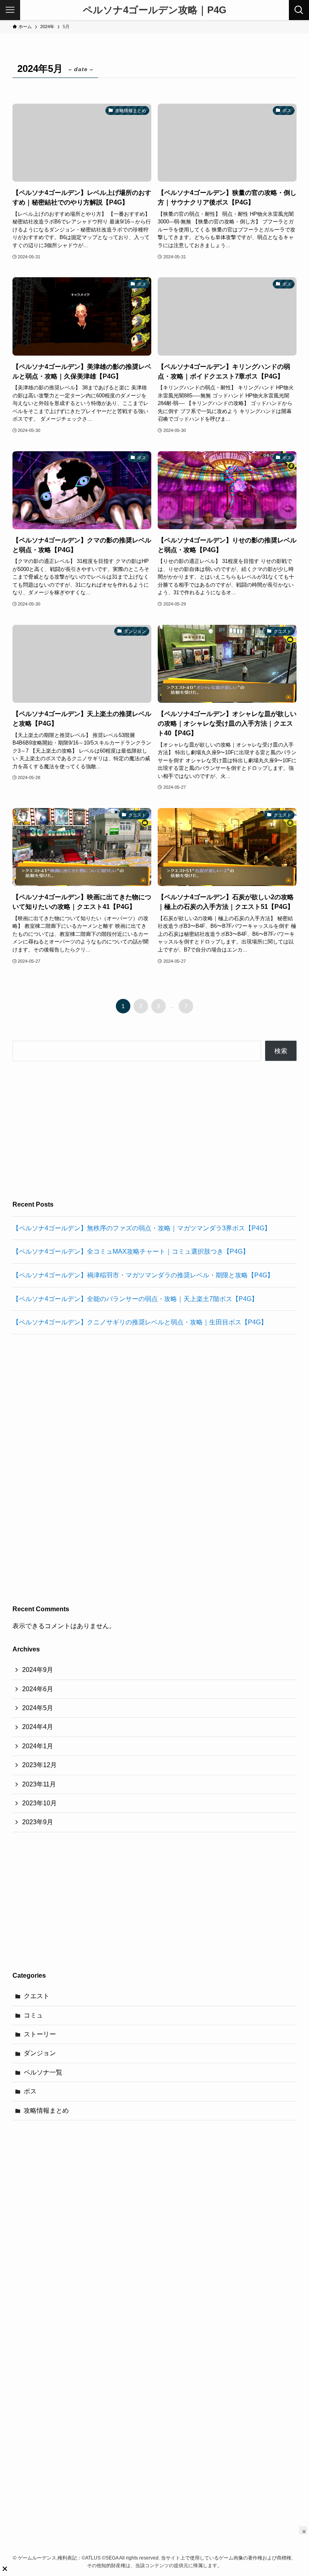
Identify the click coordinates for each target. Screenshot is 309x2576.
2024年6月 (38, 1689)
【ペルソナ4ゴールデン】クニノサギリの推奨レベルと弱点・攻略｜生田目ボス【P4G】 (140, 1322)
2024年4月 (38, 1727)
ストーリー (40, 2034)
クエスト (37, 1996)
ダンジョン (40, 2053)
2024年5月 (38, 1708)
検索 (281, 1051)
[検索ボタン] (299, 10)
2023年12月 (39, 1765)
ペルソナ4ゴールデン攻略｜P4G (155, 10)
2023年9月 (38, 1822)
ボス (30, 2091)
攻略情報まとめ (46, 2111)
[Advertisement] (155, 1130)
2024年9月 (38, 1670)
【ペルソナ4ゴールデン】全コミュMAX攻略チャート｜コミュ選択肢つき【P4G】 (131, 1251)
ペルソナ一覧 (43, 2072)
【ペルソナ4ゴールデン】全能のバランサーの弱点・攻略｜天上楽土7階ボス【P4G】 (135, 1299)
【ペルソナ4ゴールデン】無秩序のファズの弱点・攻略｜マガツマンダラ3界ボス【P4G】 (142, 1228)
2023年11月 (39, 1784)
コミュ (33, 2015)
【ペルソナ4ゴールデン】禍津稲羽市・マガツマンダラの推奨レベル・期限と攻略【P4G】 (143, 1275)
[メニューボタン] (10, 10)
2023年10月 (39, 1803)
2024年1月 (38, 1746)
